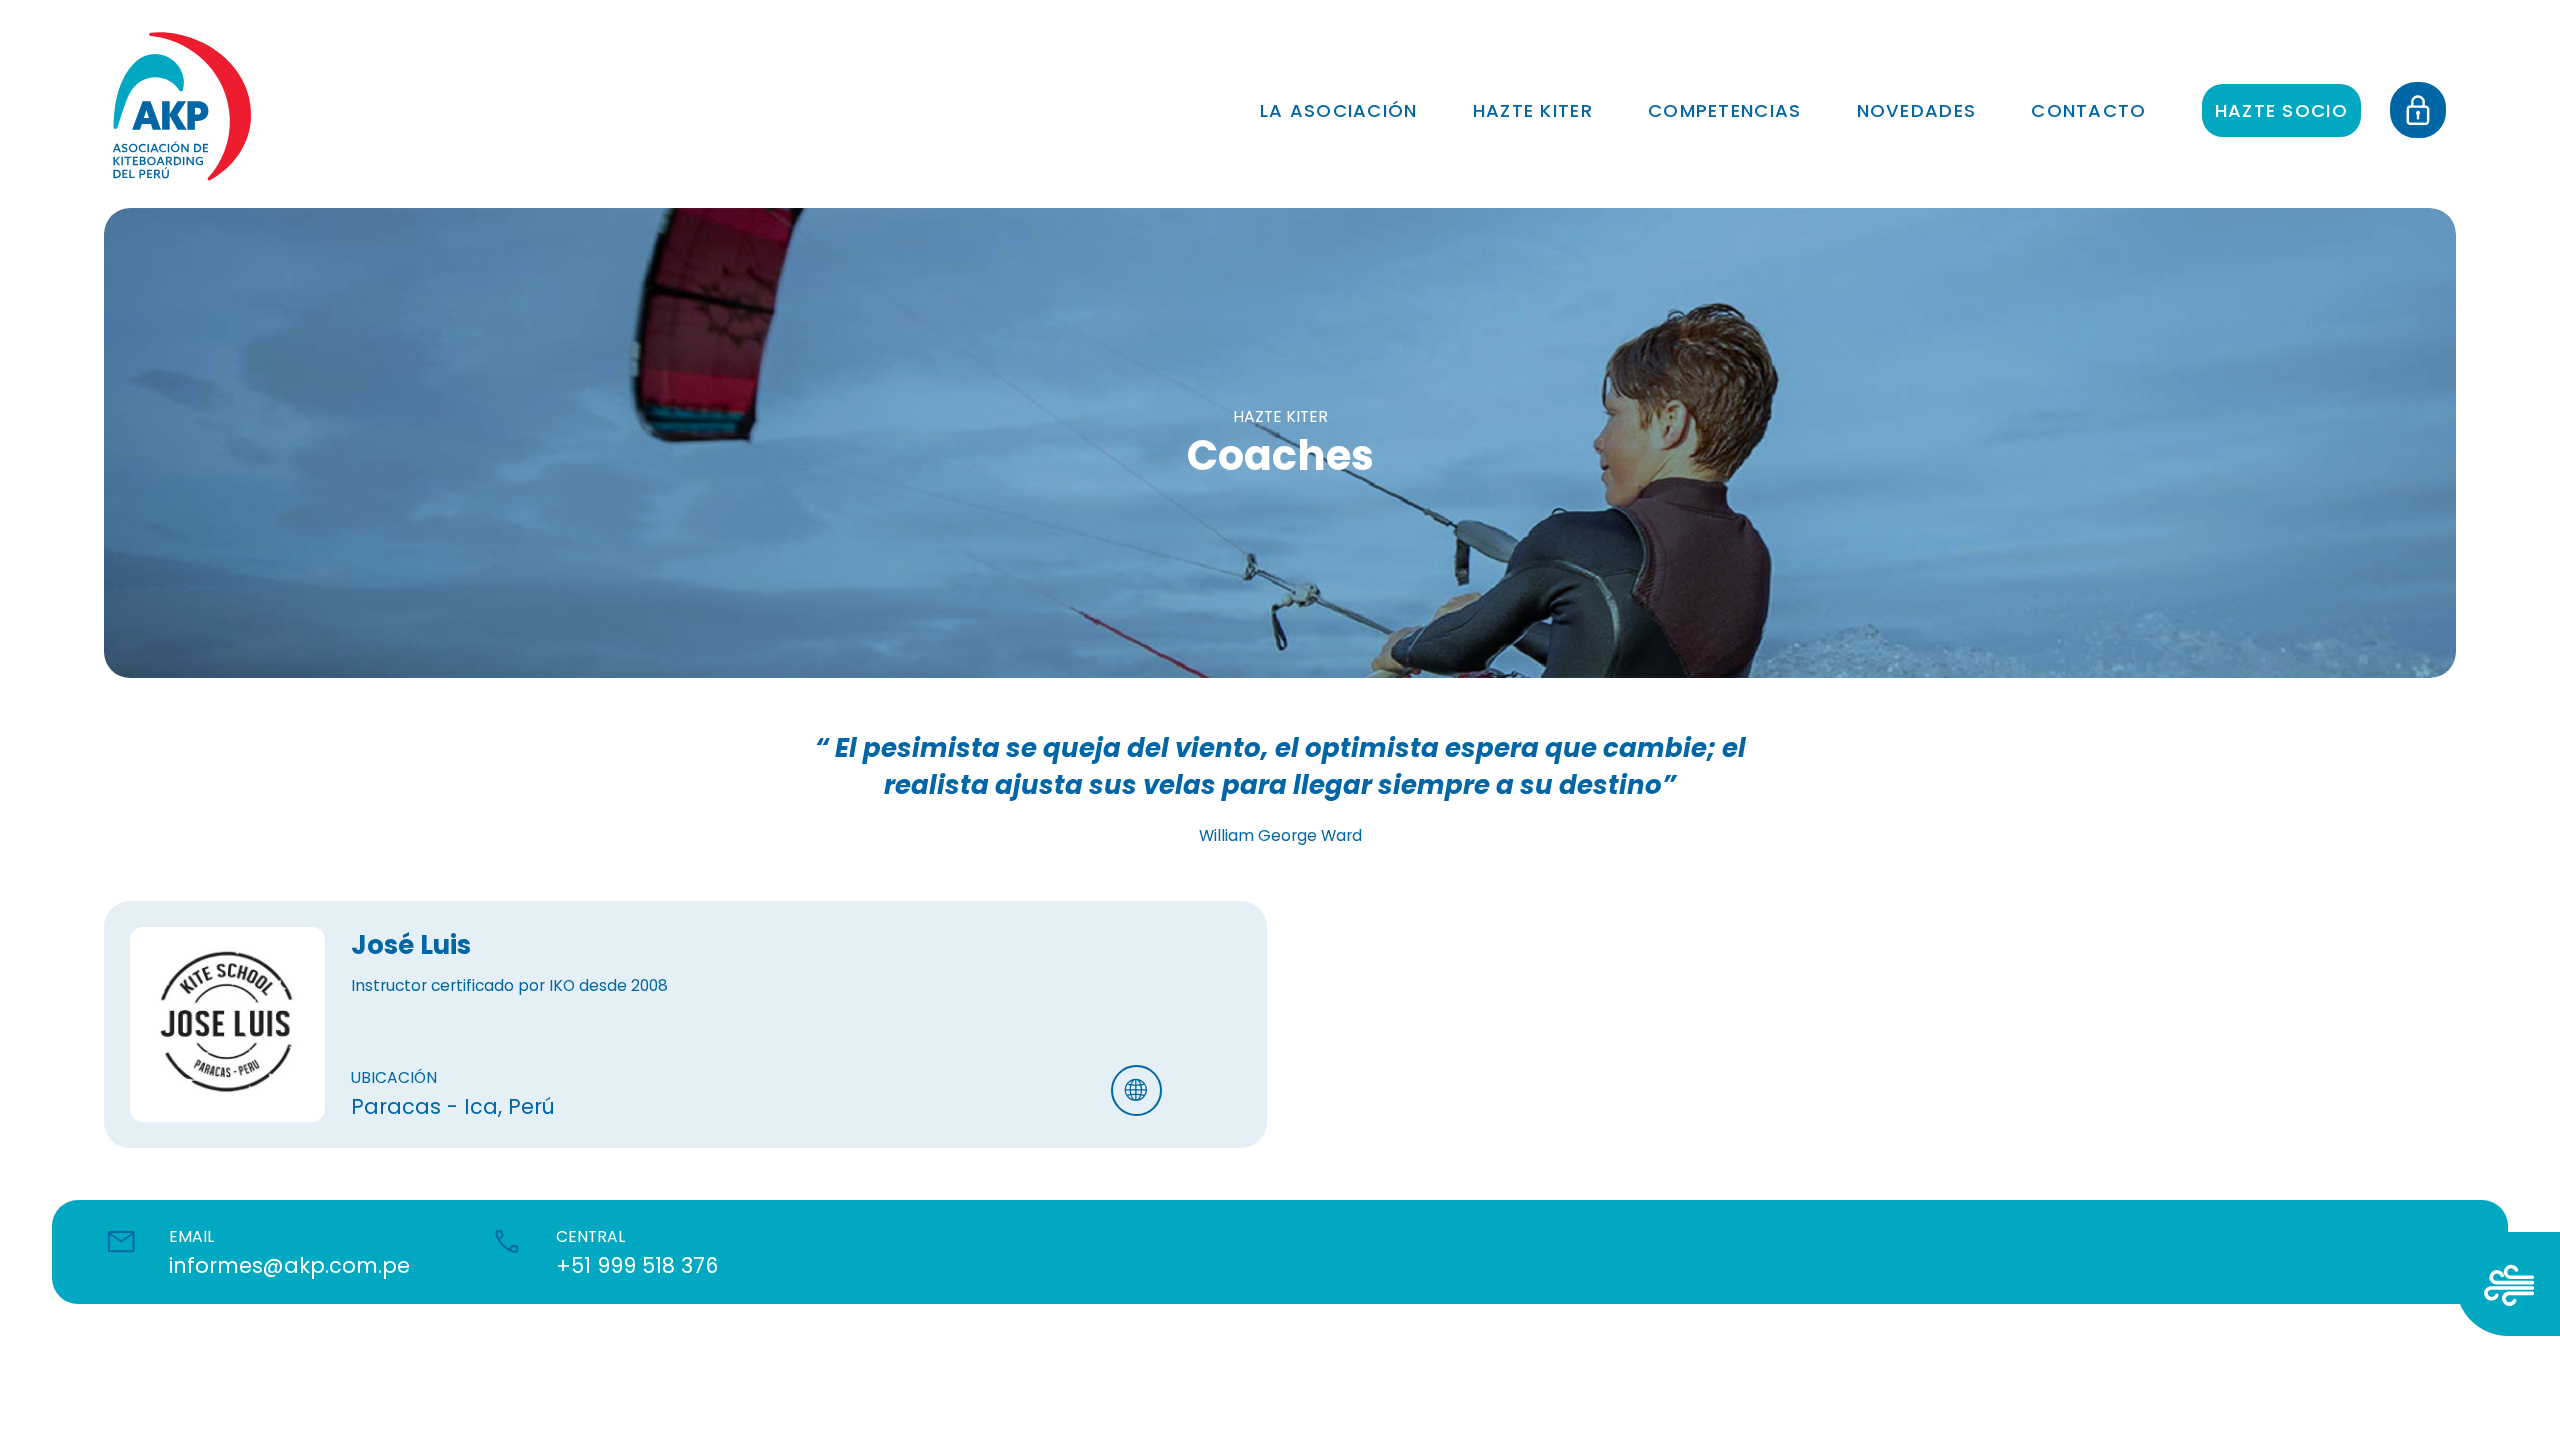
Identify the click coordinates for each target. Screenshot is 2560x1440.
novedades (1917, 110)
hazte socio (2281, 110)
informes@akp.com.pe (289, 1265)
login (2428, 93)
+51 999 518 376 (637, 1265)
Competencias (1725, 110)
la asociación (1339, 110)
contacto (2088, 110)
